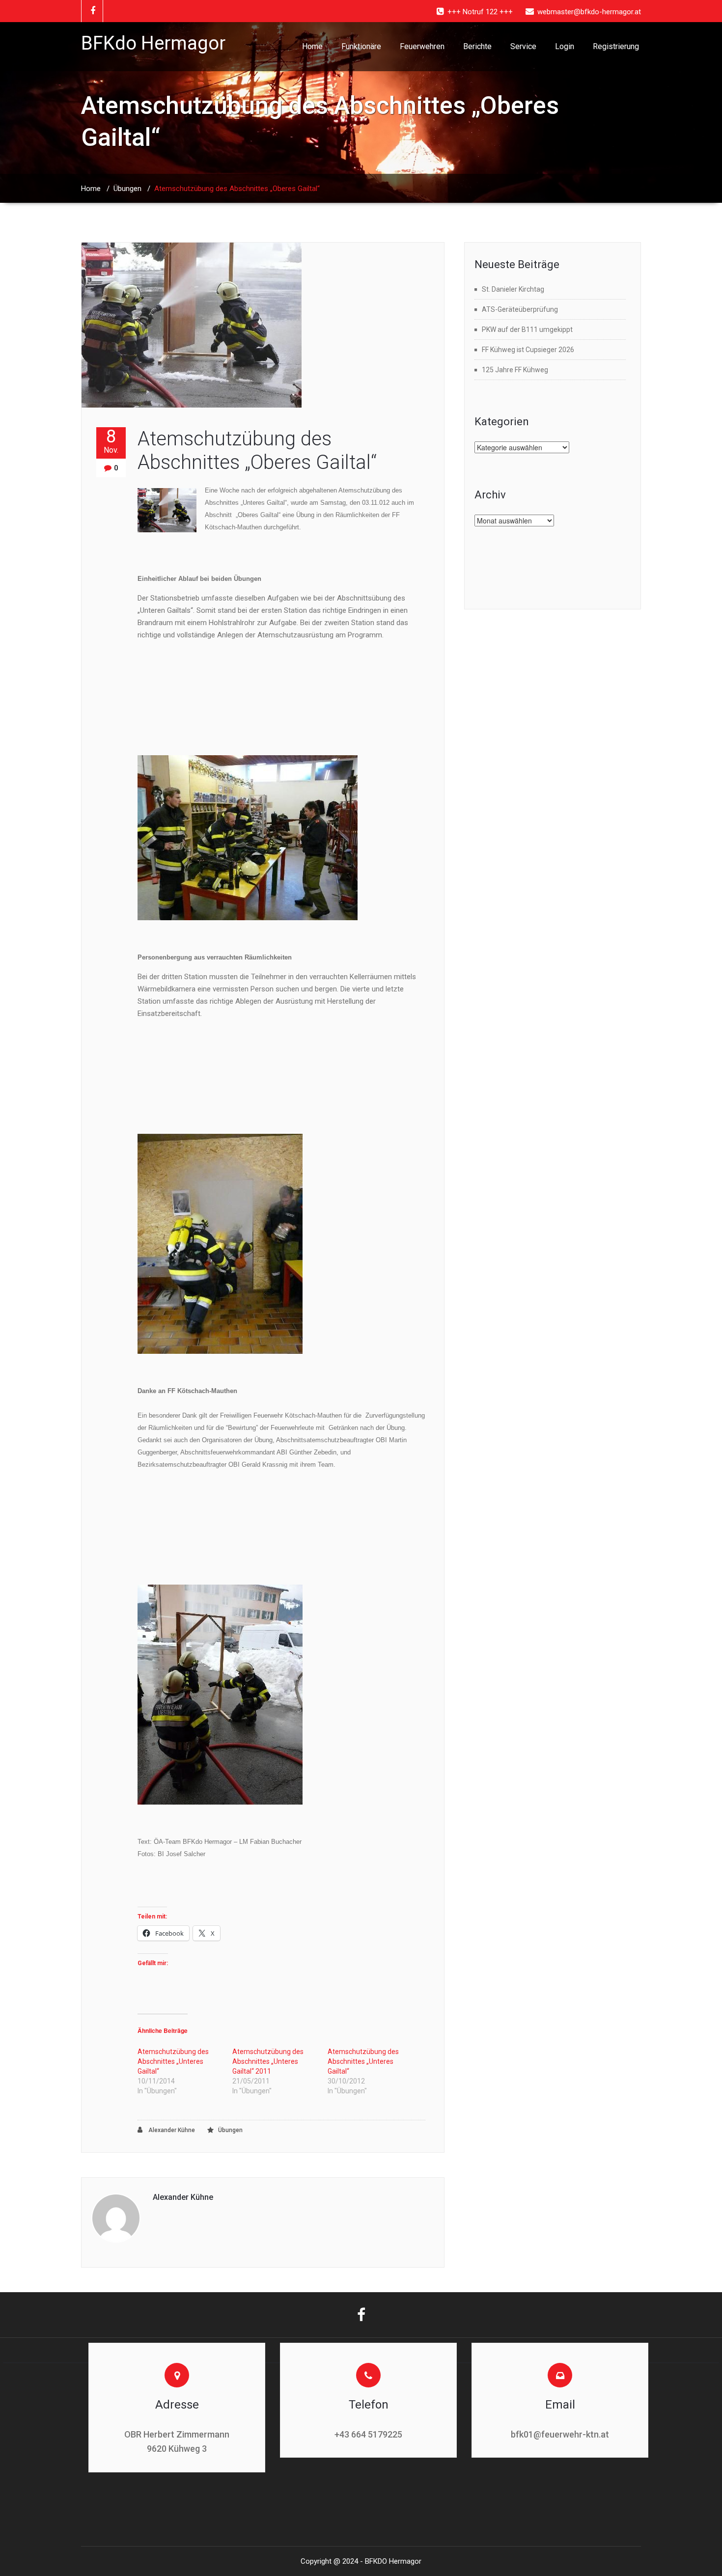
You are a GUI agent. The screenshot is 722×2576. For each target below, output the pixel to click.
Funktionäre (361, 46)
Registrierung (616, 46)
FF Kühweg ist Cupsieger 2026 (528, 350)
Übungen (127, 189)
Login (565, 46)
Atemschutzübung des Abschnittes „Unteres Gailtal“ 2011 (268, 2061)
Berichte (477, 46)
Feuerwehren (422, 46)
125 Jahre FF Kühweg (515, 370)
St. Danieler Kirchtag (513, 289)
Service (523, 46)
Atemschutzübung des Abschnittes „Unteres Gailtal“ (173, 2061)
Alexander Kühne (171, 2130)
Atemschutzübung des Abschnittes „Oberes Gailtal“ (257, 451)
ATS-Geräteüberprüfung (520, 309)
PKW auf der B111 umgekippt (527, 329)
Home (312, 46)
